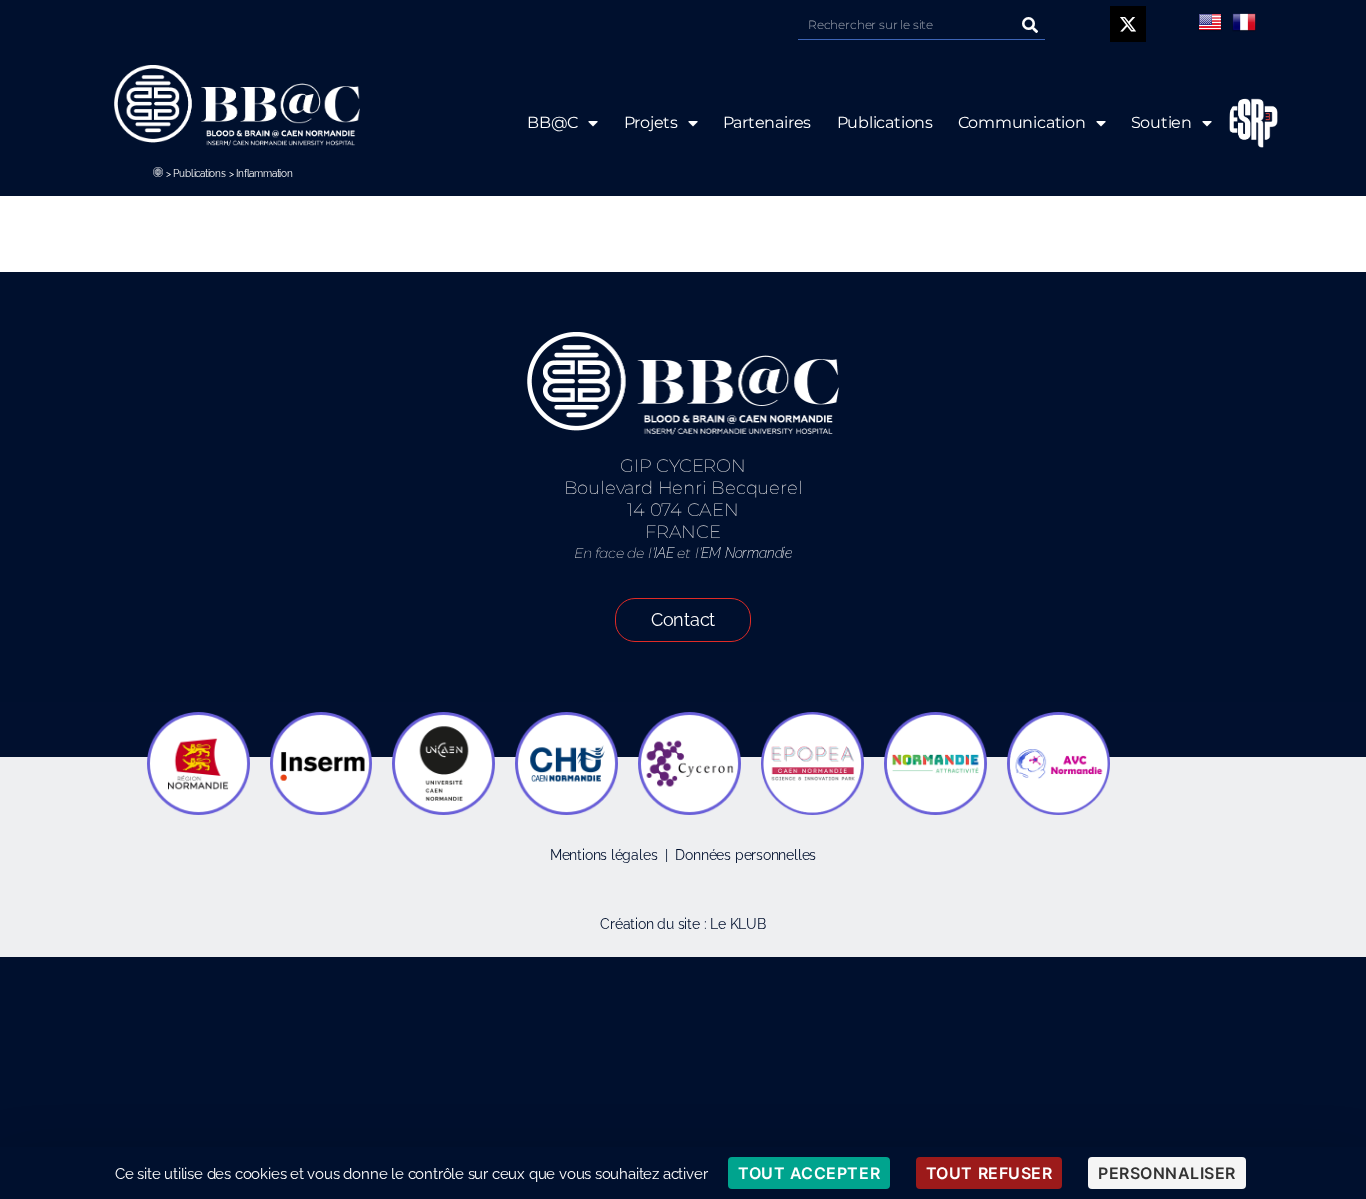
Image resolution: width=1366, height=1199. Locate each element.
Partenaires (766, 122)
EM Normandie (746, 553)
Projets (650, 122)
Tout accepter (809, 1173)
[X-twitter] (1128, 24)
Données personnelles (745, 855)
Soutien (1162, 122)
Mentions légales (604, 855)
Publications (199, 173)
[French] (1244, 22)
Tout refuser (989, 1173)
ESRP (1254, 123)
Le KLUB (738, 924)
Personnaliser (1167, 1173)
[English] (1210, 22)
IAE (663, 553)
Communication (1022, 122)
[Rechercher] (1030, 24)
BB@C (552, 122)
